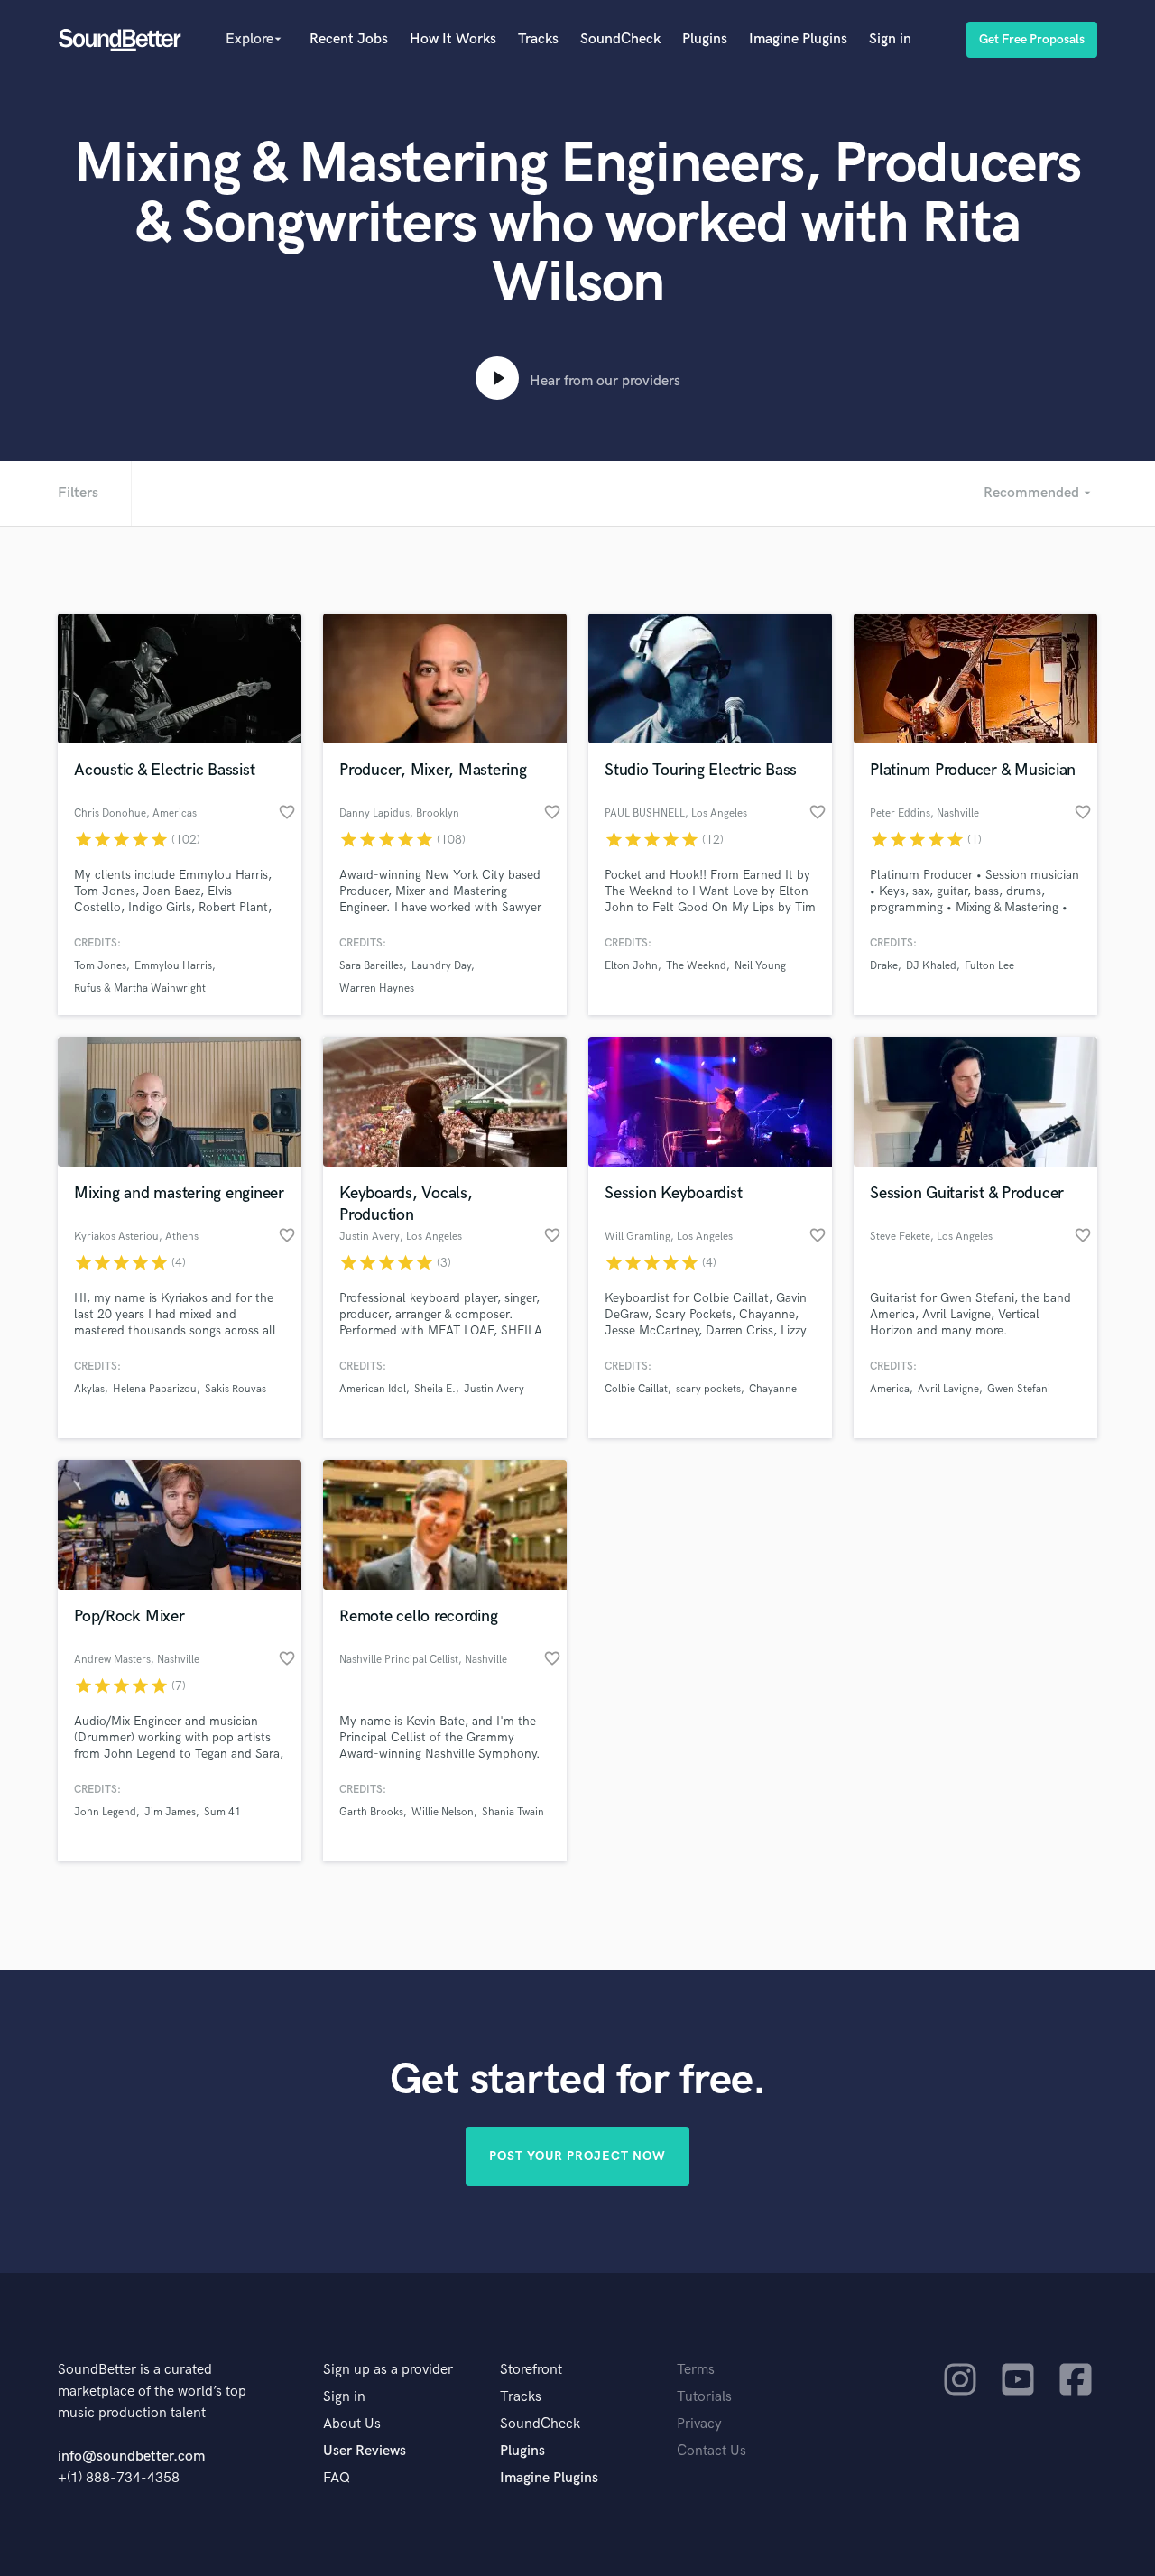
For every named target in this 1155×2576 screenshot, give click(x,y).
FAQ (337, 2478)
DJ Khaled (931, 966)
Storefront (531, 2370)
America (890, 1389)
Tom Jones (100, 966)
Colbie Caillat (636, 1389)
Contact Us (711, 2451)
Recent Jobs (349, 39)
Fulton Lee (989, 966)
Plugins (705, 39)
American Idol (373, 1389)
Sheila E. (435, 1389)
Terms (696, 2370)
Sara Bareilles (371, 966)
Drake (884, 966)
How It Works (453, 39)
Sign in (890, 39)
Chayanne (773, 1389)
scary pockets (708, 1389)
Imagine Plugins (798, 39)
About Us (352, 2424)
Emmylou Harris (173, 966)
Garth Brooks (371, 1812)
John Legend (105, 1812)
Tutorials (704, 2397)
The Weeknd (696, 966)
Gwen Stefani (1019, 1389)
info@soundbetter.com (131, 2456)
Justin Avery (494, 1389)
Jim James (170, 1812)
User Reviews (365, 2451)
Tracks (538, 39)
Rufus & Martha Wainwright (140, 988)
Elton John (631, 966)
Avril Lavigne (948, 1389)
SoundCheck (620, 39)
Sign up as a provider (388, 2370)
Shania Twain (513, 1812)
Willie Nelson (443, 1812)
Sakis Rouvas (236, 1389)
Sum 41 (222, 1812)
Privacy (699, 2424)
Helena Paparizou (155, 1389)
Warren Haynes (377, 988)
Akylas (89, 1389)
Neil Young (760, 966)
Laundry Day (441, 966)
